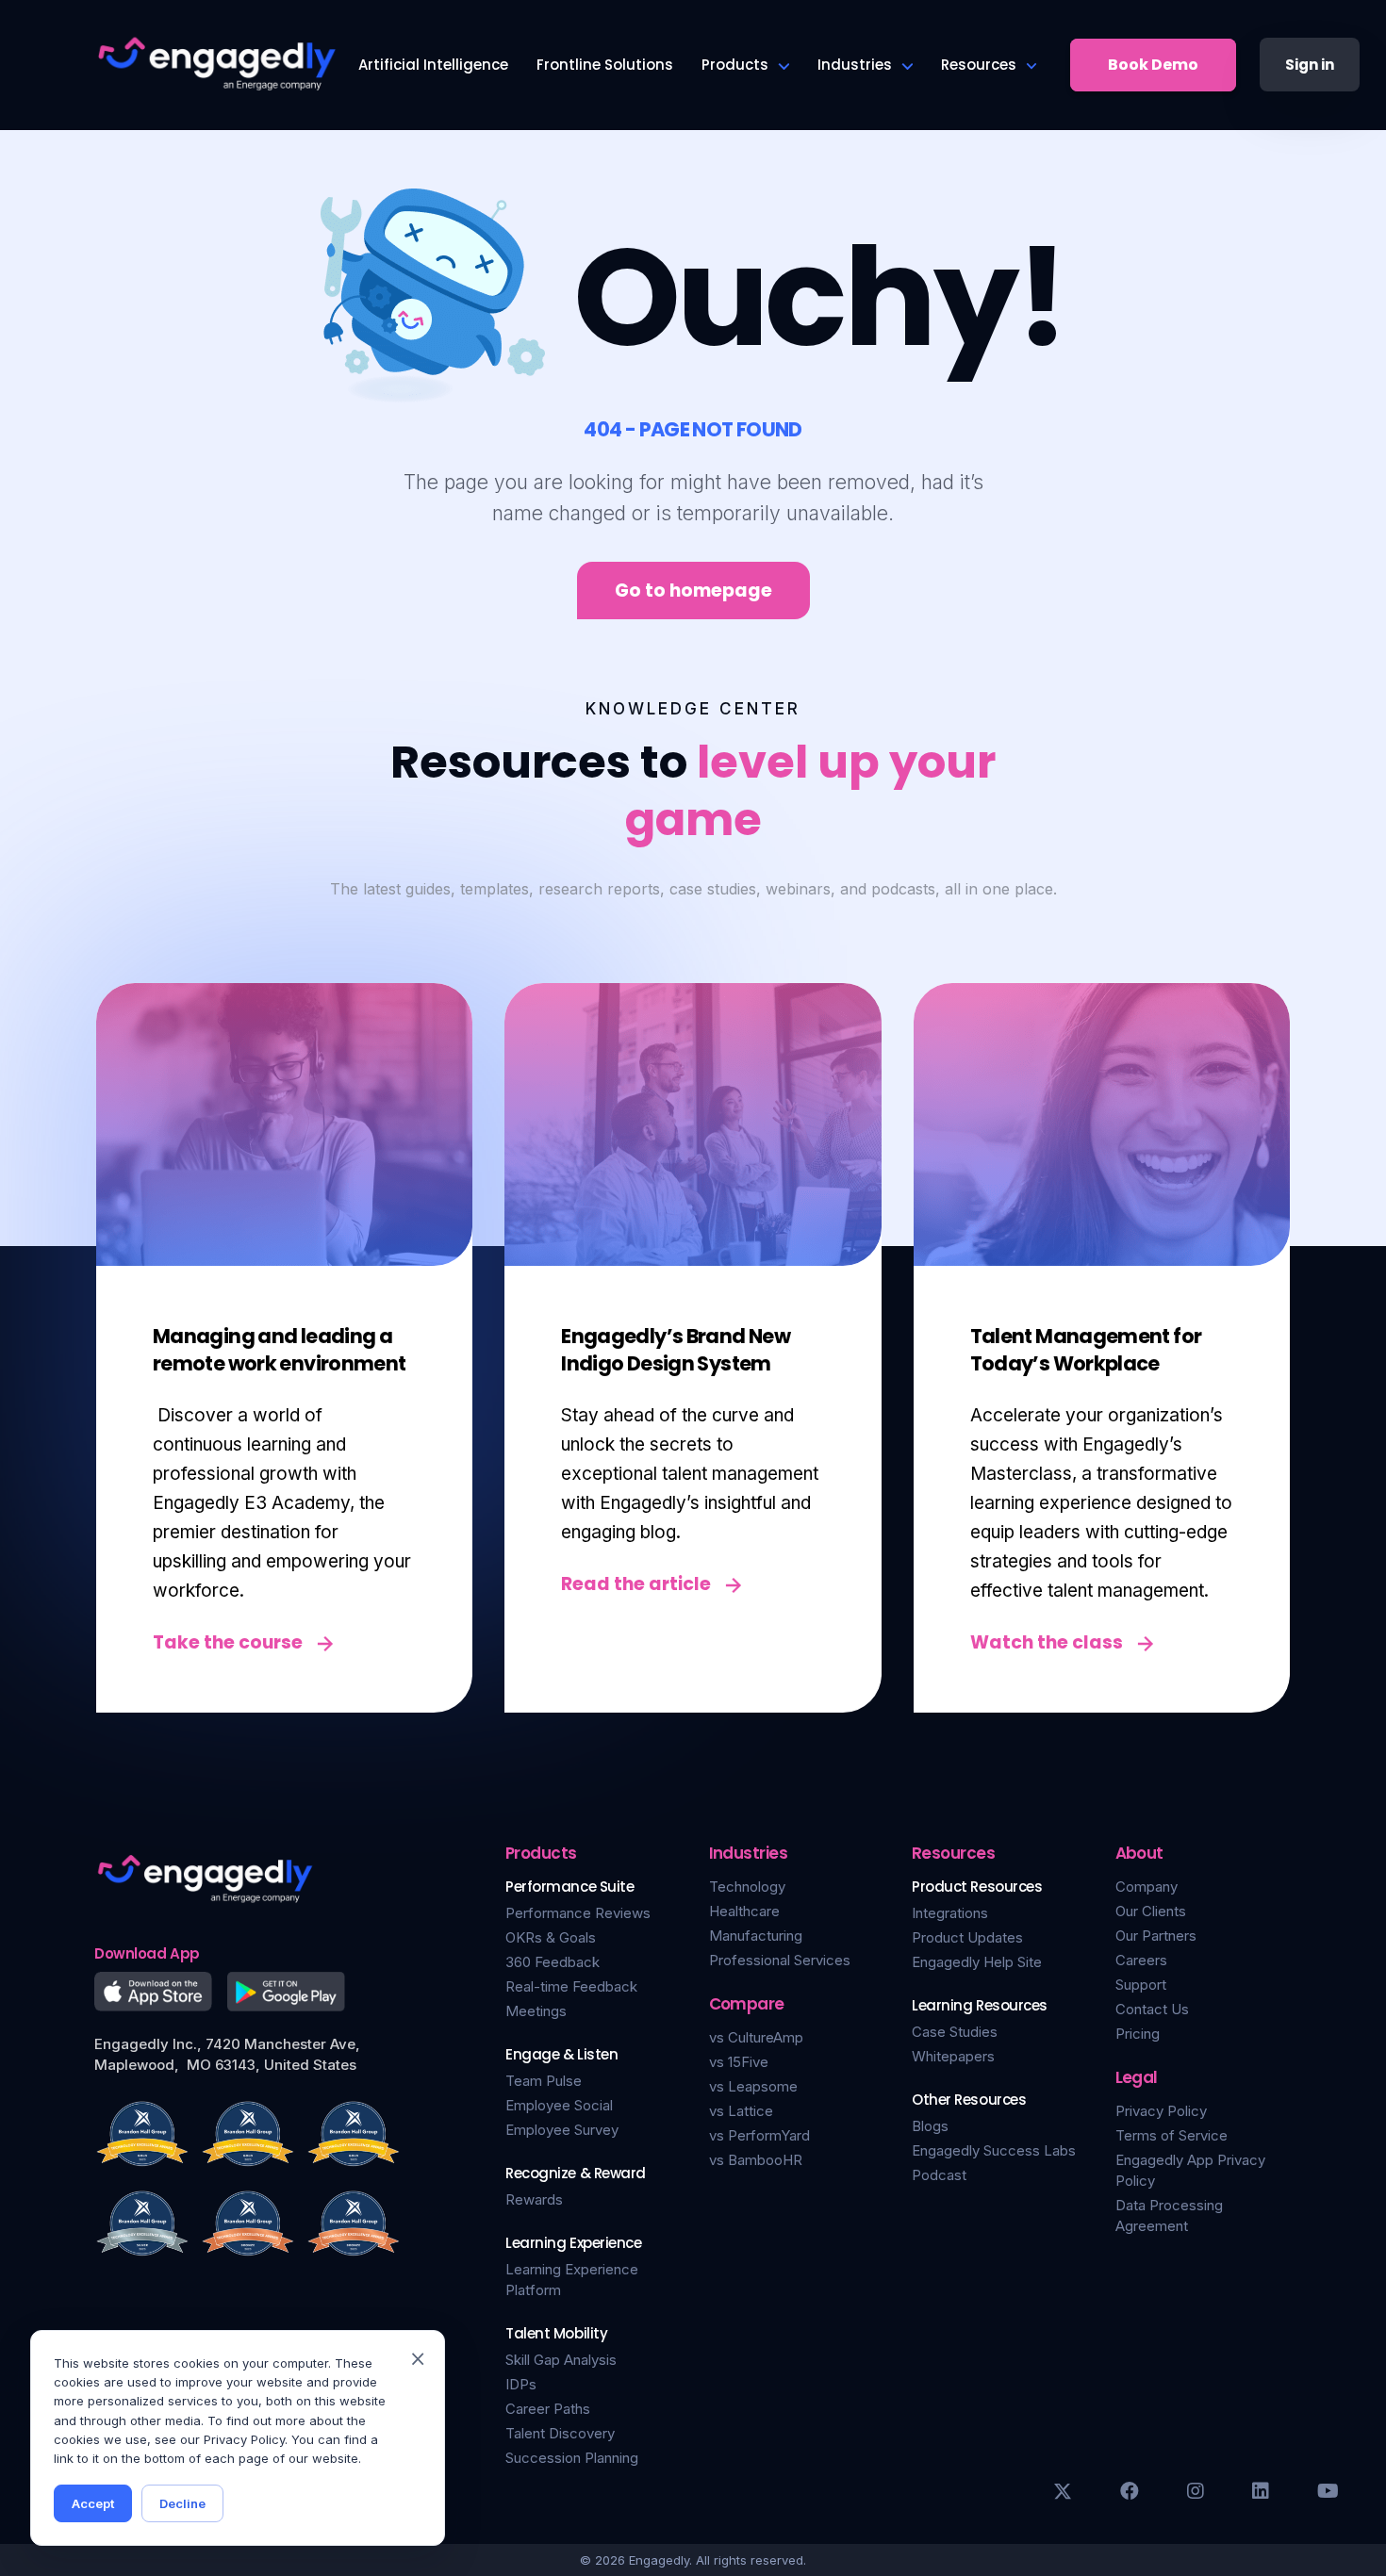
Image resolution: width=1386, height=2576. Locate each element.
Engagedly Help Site (977, 1962)
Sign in (1310, 65)
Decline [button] (182, 2503)
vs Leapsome (753, 2086)
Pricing (1138, 2034)
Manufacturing (756, 1936)
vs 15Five (739, 2062)
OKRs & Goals (551, 1937)
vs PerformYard (759, 2135)
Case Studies (955, 2032)
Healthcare (744, 1911)
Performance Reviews (578, 1913)
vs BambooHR (756, 2160)
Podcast (939, 2175)
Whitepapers (953, 2056)
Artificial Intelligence (433, 65)
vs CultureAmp (756, 2037)
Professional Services (780, 1960)
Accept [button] (93, 2503)
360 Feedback (553, 1962)
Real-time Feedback (571, 1986)
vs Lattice (741, 2111)
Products (735, 65)
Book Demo (1153, 65)
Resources (979, 65)
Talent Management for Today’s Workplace (1086, 1350)
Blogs (930, 2126)
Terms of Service (1171, 2135)
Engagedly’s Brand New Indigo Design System (676, 1350)
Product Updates (967, 1937)
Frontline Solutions (605, 65)
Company (1147, 1887)
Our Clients (1151, 1911)
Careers (1141, 1960)
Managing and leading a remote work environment (280, 1350)
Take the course (228, 1642)
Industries (855, 65)
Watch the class (1047, 1642)
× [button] (418, 2357)
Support (1141, 1985)
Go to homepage (693, 591)
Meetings (536, 2011)
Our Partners (1156, 1936)
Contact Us (1152, 2009)
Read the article (636, 1584)
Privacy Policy (1161, 2111)
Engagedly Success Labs (994, 2150)
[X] (1063, 2491)
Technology (747, 1887)
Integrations (950, 1913)
